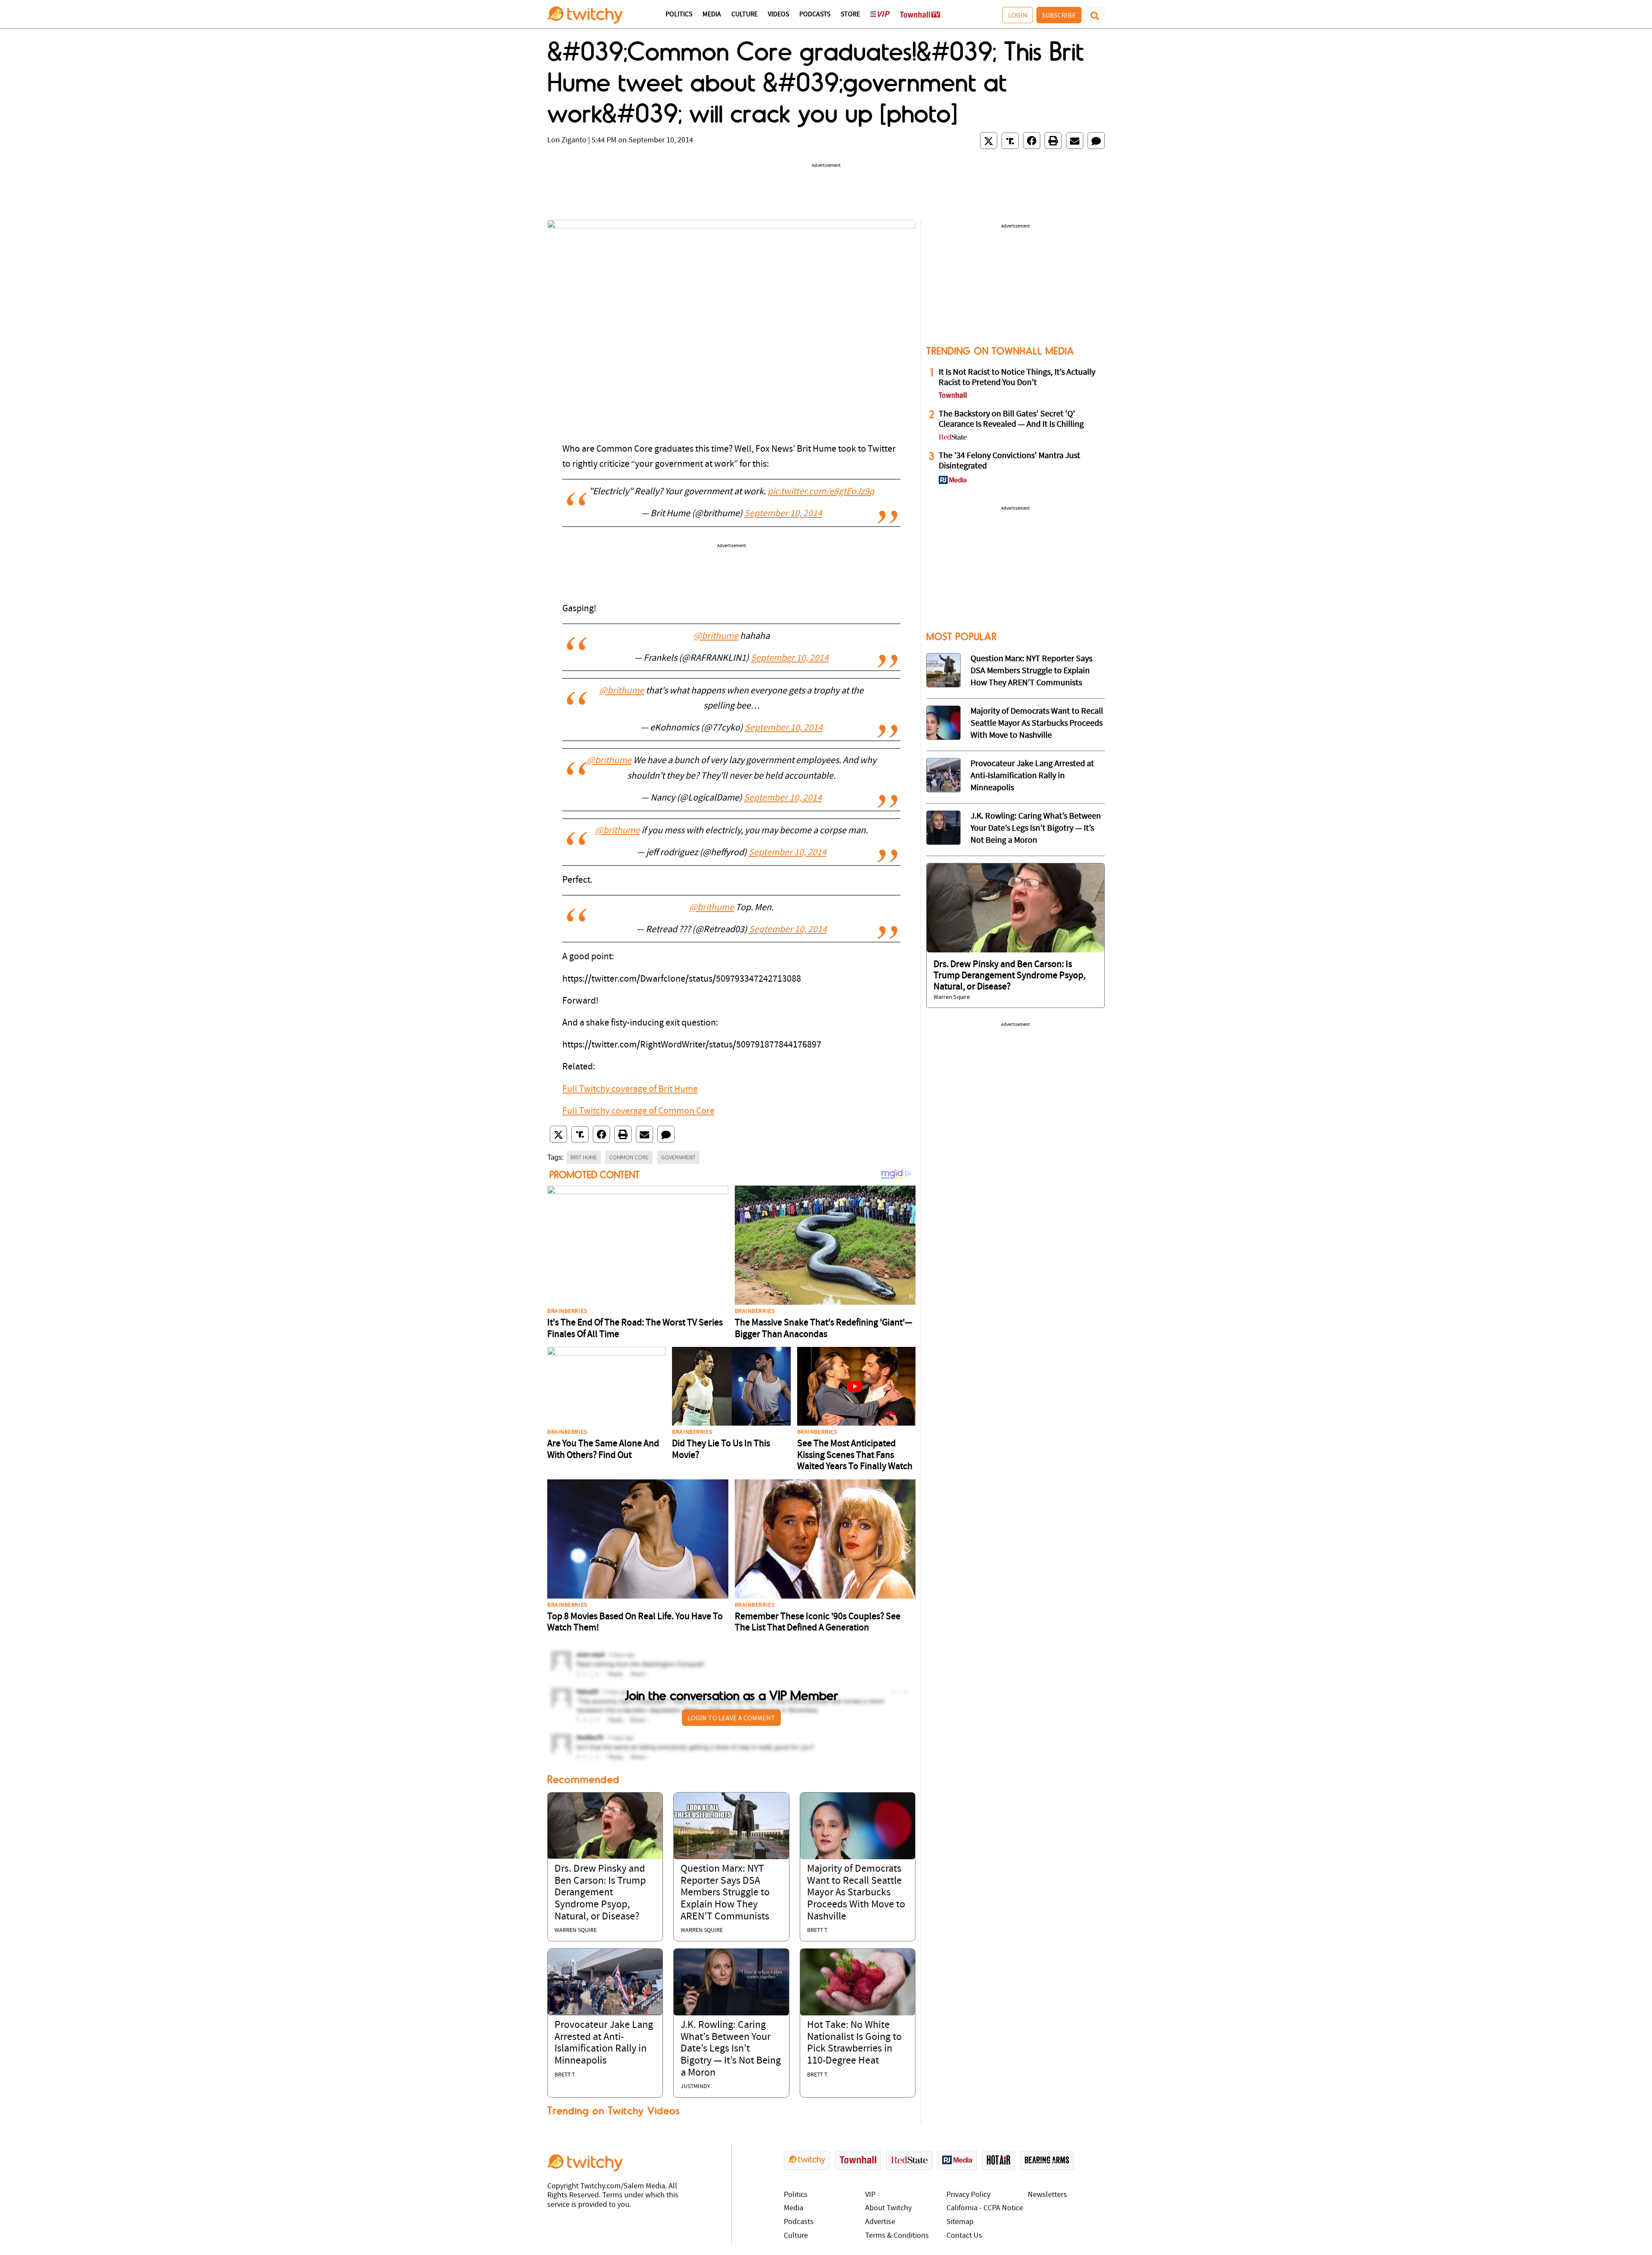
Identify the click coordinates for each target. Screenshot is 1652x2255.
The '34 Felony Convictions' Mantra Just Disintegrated (1009, 461)
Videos (778, 15)
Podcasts (815, 15)
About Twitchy (888, 2208)
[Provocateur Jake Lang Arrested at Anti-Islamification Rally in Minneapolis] (605, 1982)
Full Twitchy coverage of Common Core (638, 1111)
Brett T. (818, 1930)
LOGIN (1018, 15)
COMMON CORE (629, 1157)
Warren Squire (576, 1930)
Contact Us (964, 2236)
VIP (870, 2195)
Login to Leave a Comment (731, 1718)
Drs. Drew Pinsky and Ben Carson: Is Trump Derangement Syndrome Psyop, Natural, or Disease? (600, 1893)
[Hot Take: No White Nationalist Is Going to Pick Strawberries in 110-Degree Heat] (858, 1982)
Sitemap (960, 2222)
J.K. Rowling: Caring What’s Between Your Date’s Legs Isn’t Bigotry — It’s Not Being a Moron (731, 2049)
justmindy (695, 2087)
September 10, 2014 (783, 514)
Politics (679, 15)
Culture (744, 15)
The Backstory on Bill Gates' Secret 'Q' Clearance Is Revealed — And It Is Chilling (1011, 419)
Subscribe (1059, 15)
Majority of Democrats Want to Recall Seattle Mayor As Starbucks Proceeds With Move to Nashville (856, 1893)
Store (850, 15)
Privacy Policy (968, 2195)
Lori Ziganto (567, 140)
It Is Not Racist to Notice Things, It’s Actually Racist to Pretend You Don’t (1017, 378)
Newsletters (1047, 2195)
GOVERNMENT (678, 1157)
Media (712, 15)
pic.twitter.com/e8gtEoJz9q (821, 492)
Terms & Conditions (897, 2236)
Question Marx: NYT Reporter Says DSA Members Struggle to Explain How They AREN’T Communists (725, 1893)
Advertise (880, 2222)
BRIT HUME (584, 1157)
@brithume (716, 636)
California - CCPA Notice (985, 2208)
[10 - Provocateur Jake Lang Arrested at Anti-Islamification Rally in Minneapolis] (943, 775)
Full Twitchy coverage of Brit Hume (630, 1089)
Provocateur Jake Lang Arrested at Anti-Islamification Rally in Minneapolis (1032, 776)
